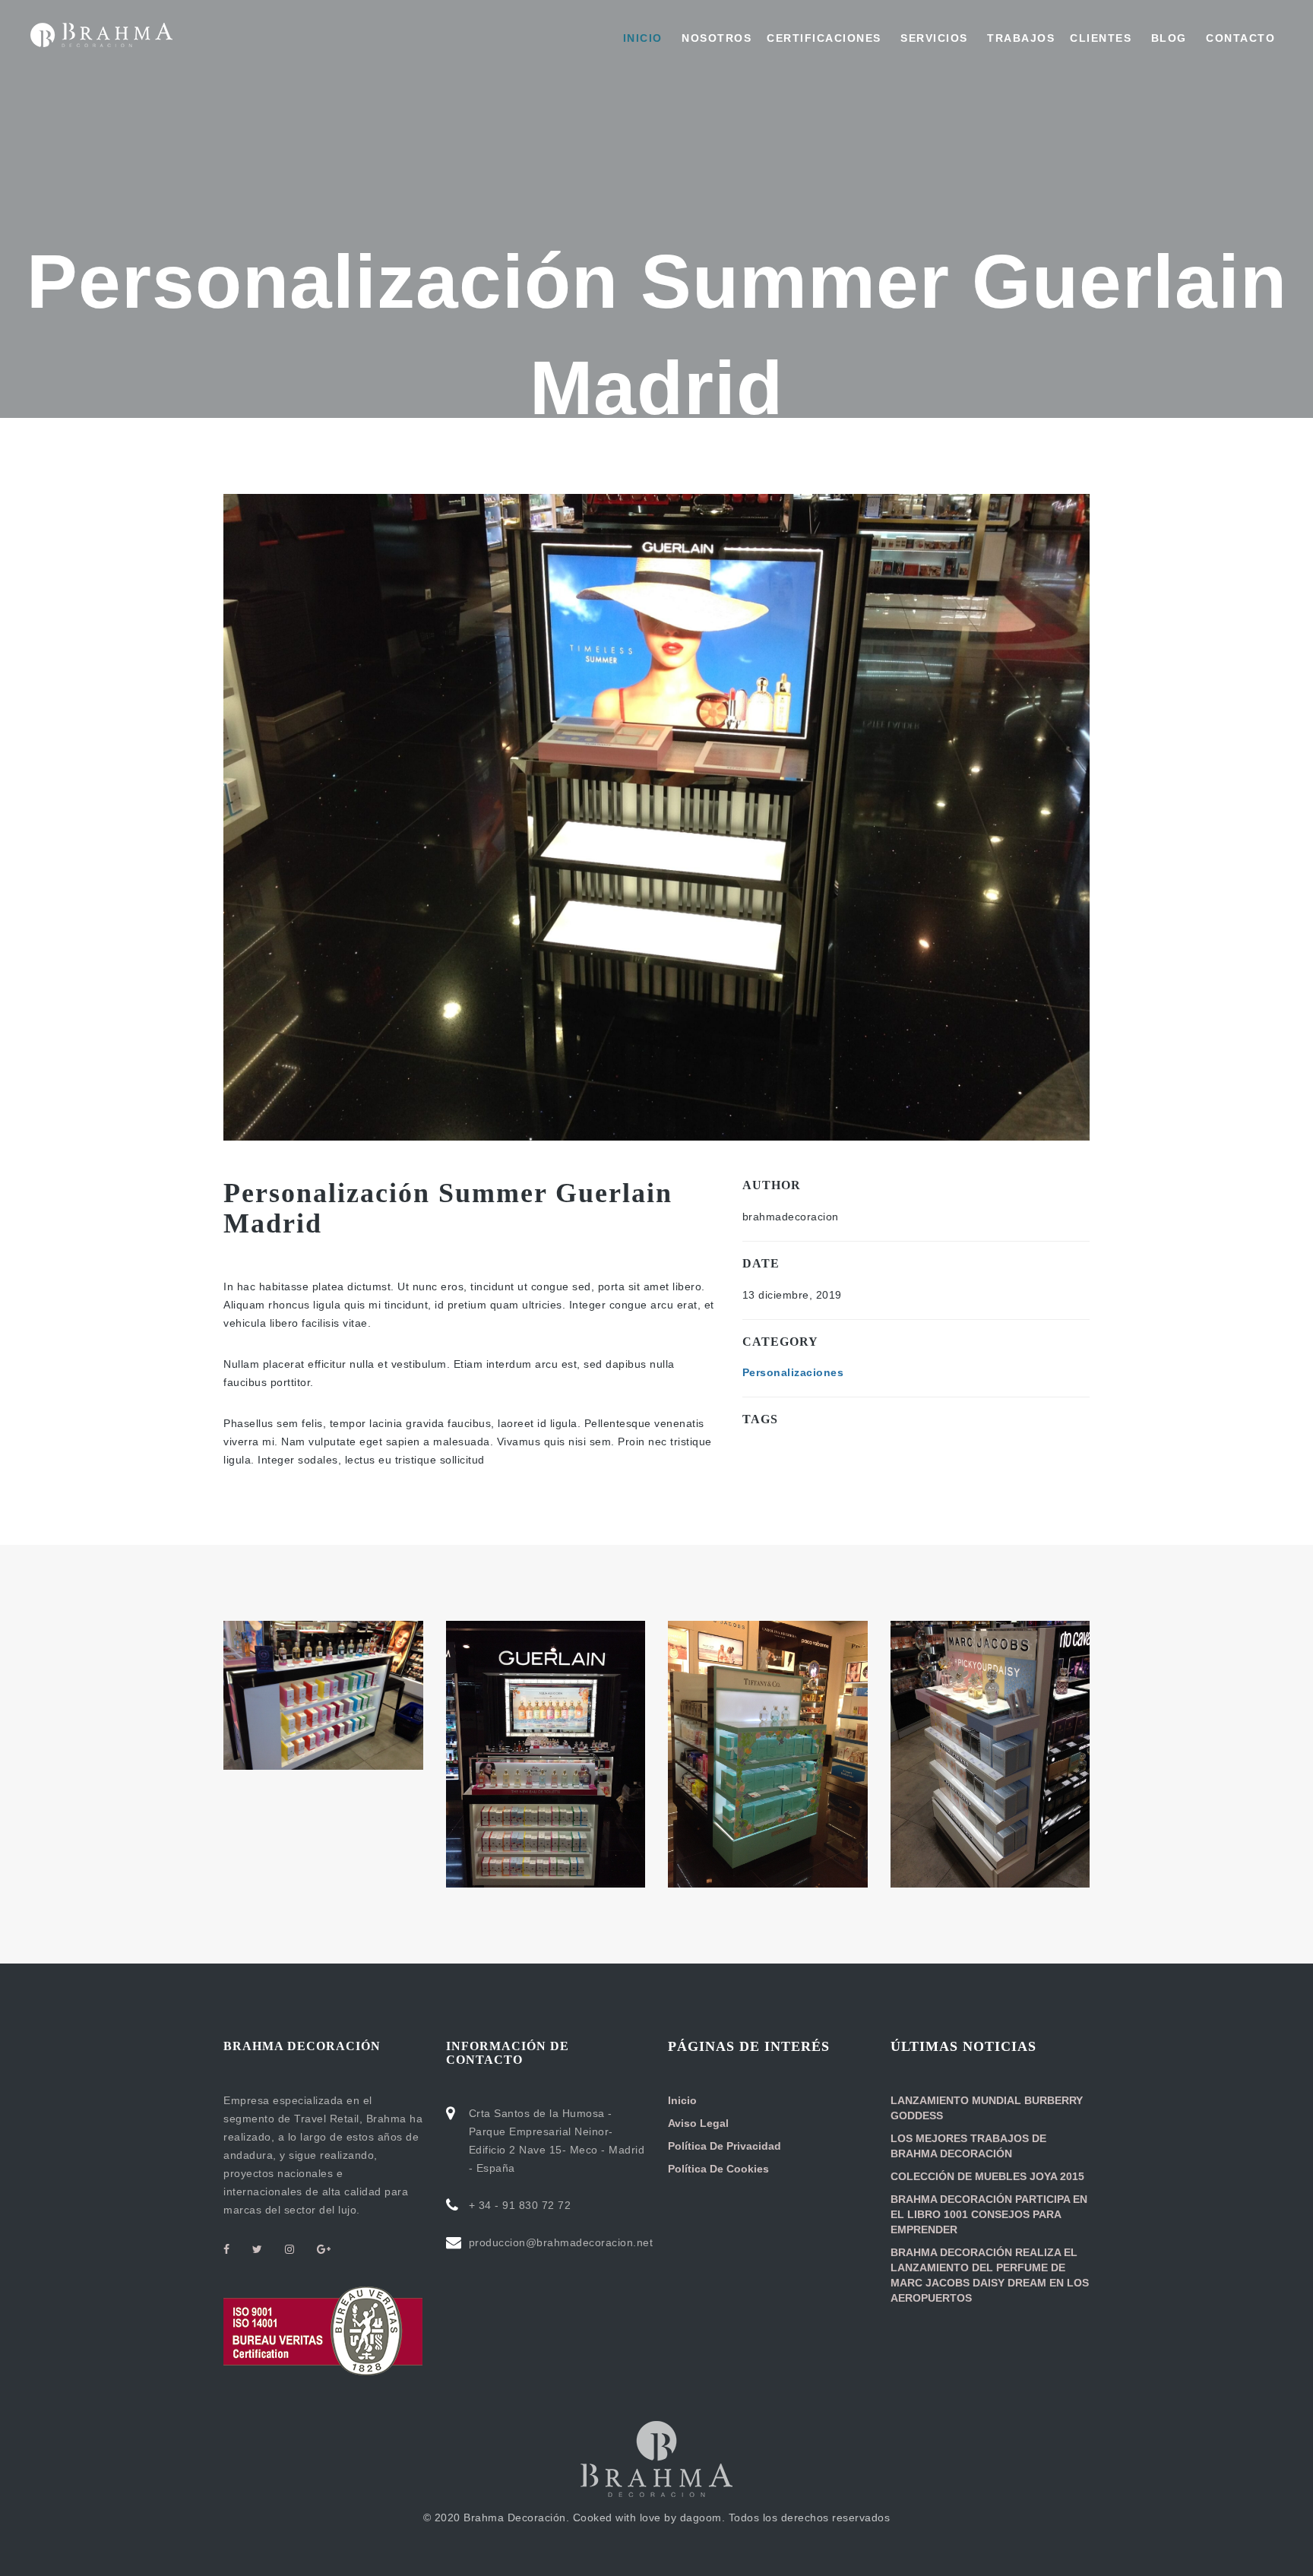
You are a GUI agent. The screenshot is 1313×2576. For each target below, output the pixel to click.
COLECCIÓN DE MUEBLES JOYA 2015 (987, 2176)
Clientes (1101, 38)
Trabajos (1019, 38)
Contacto (1239, 38)
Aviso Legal (698, 2123)
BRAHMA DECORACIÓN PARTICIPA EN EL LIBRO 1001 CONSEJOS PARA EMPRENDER (989, 2214)
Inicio (643, 38)
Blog (1167, 38)
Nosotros (715, 38)
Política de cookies (718, 2169)
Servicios (932, 38)
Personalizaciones (793, 1372)
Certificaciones (824, 38)
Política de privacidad (725, 2146)
